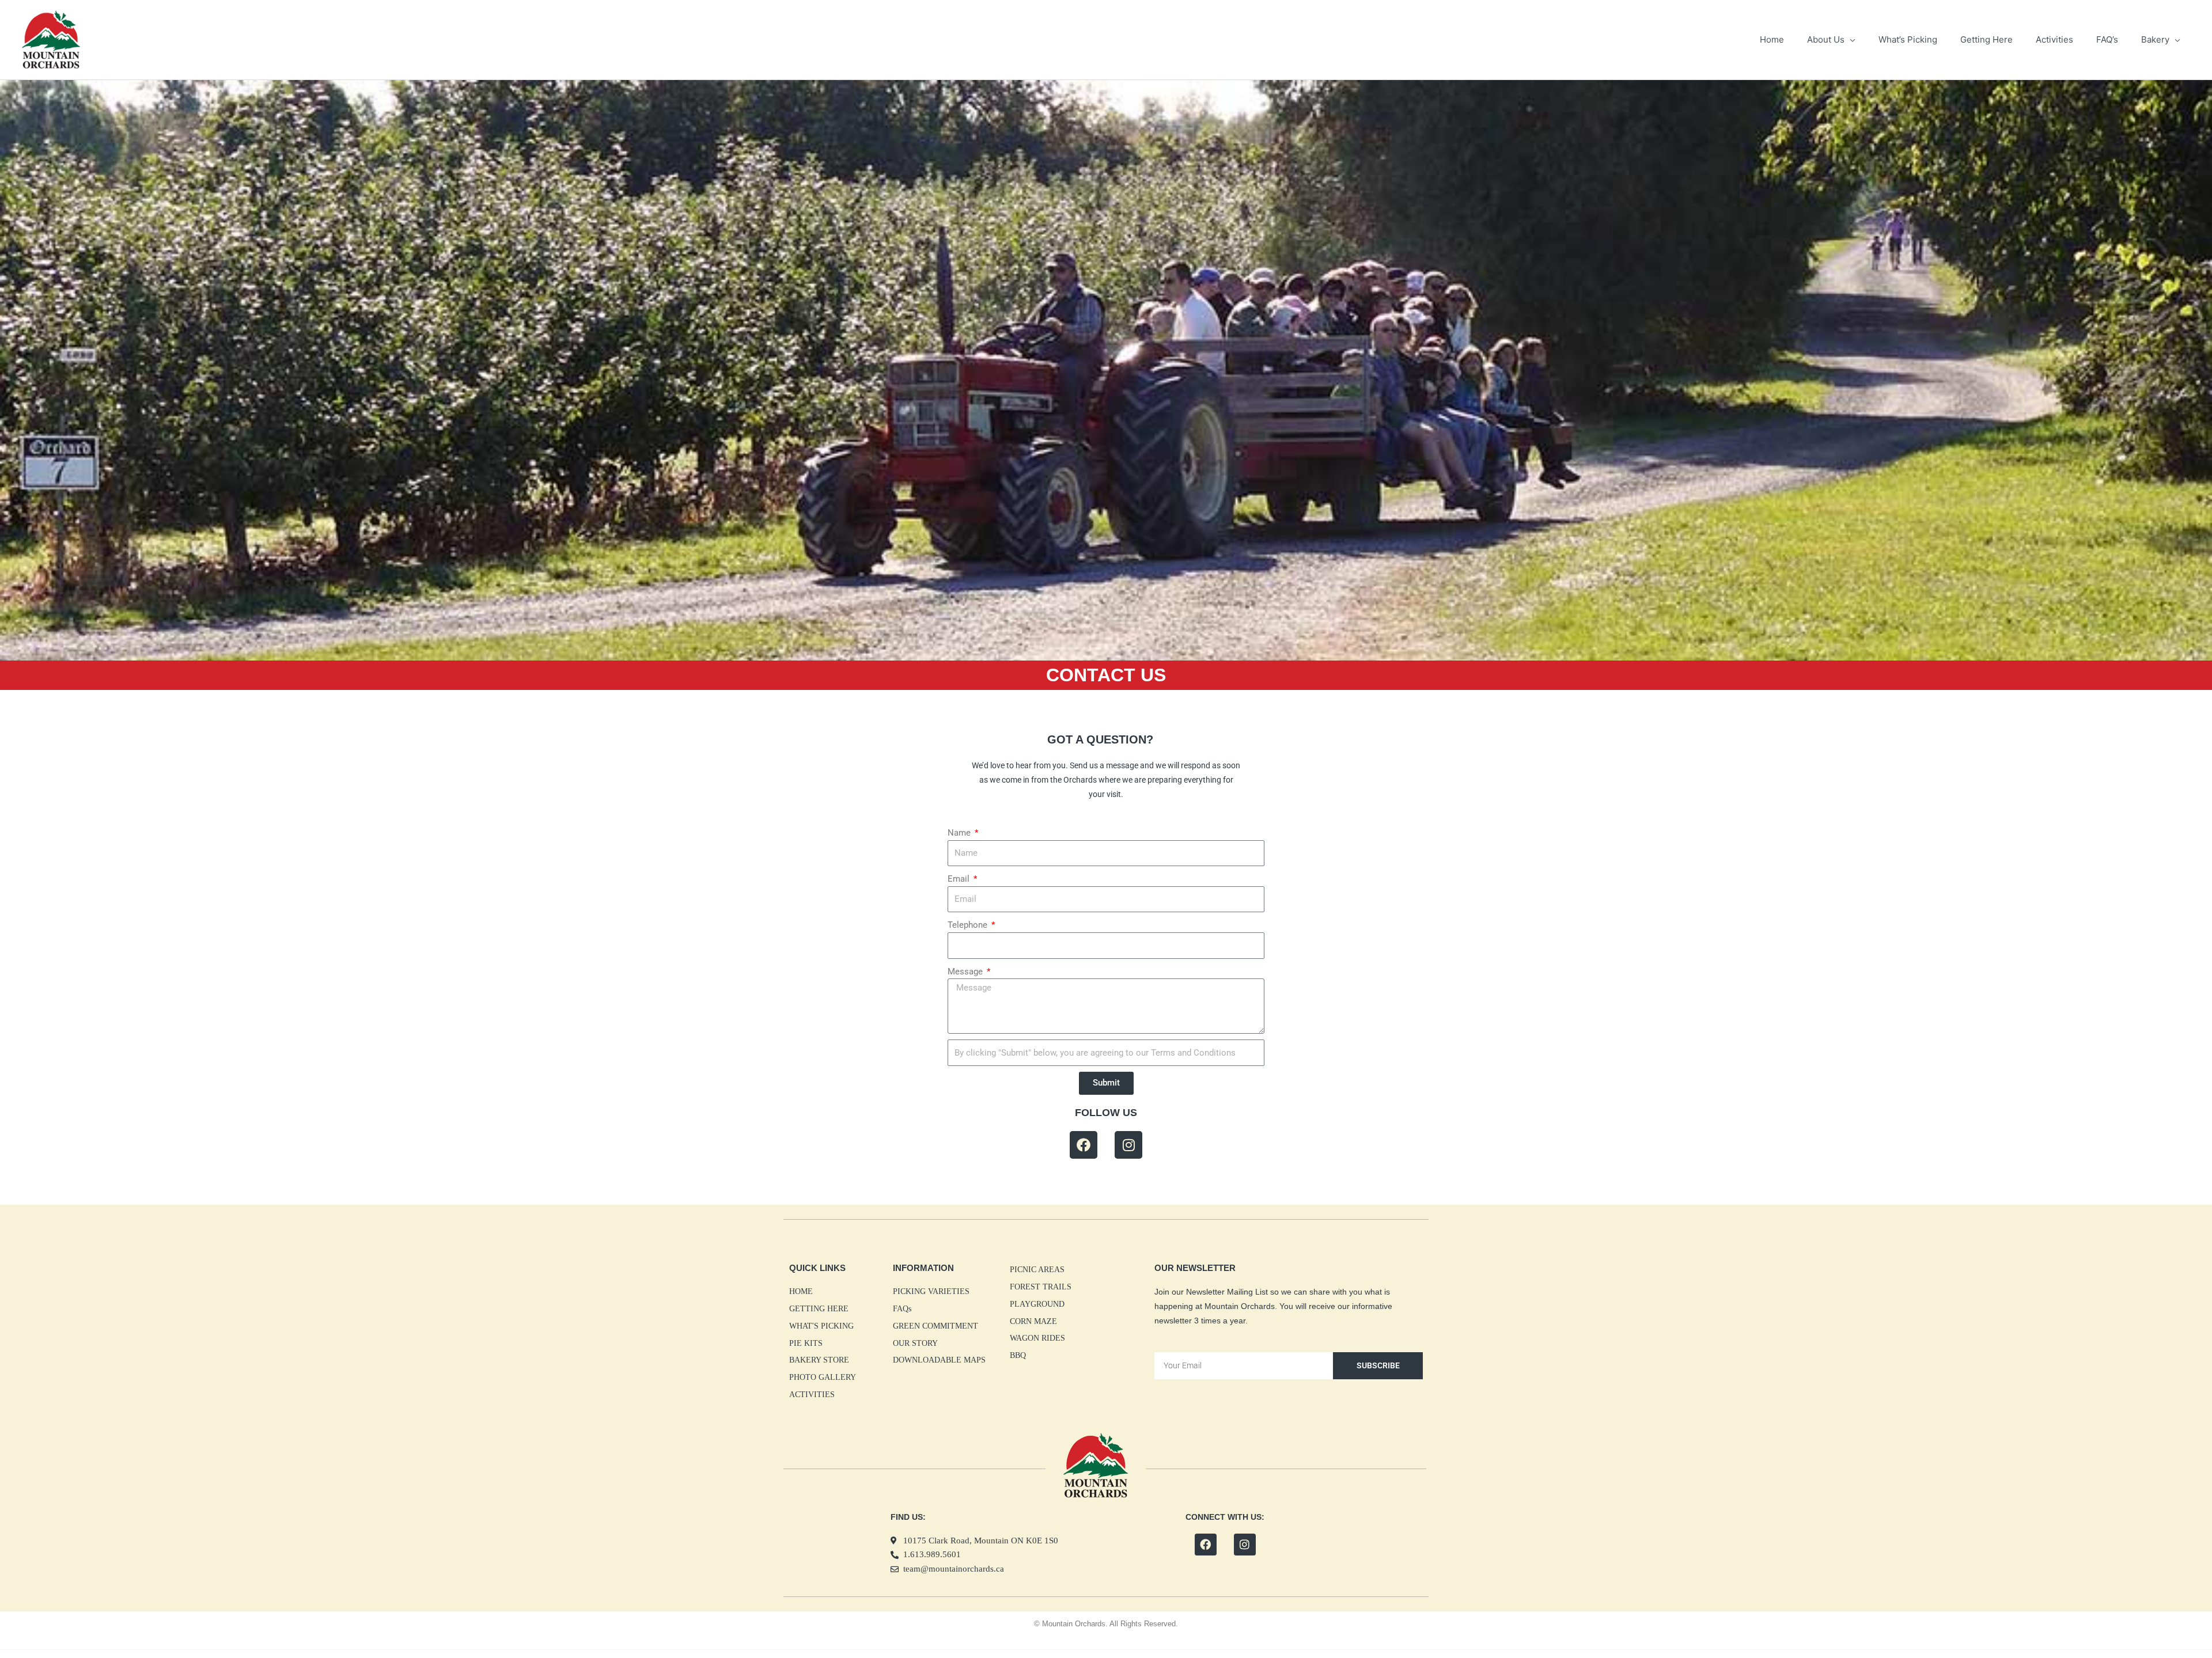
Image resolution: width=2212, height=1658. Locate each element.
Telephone (969, 925)
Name (960, 833)
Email (960, 879)
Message (966, 972)
